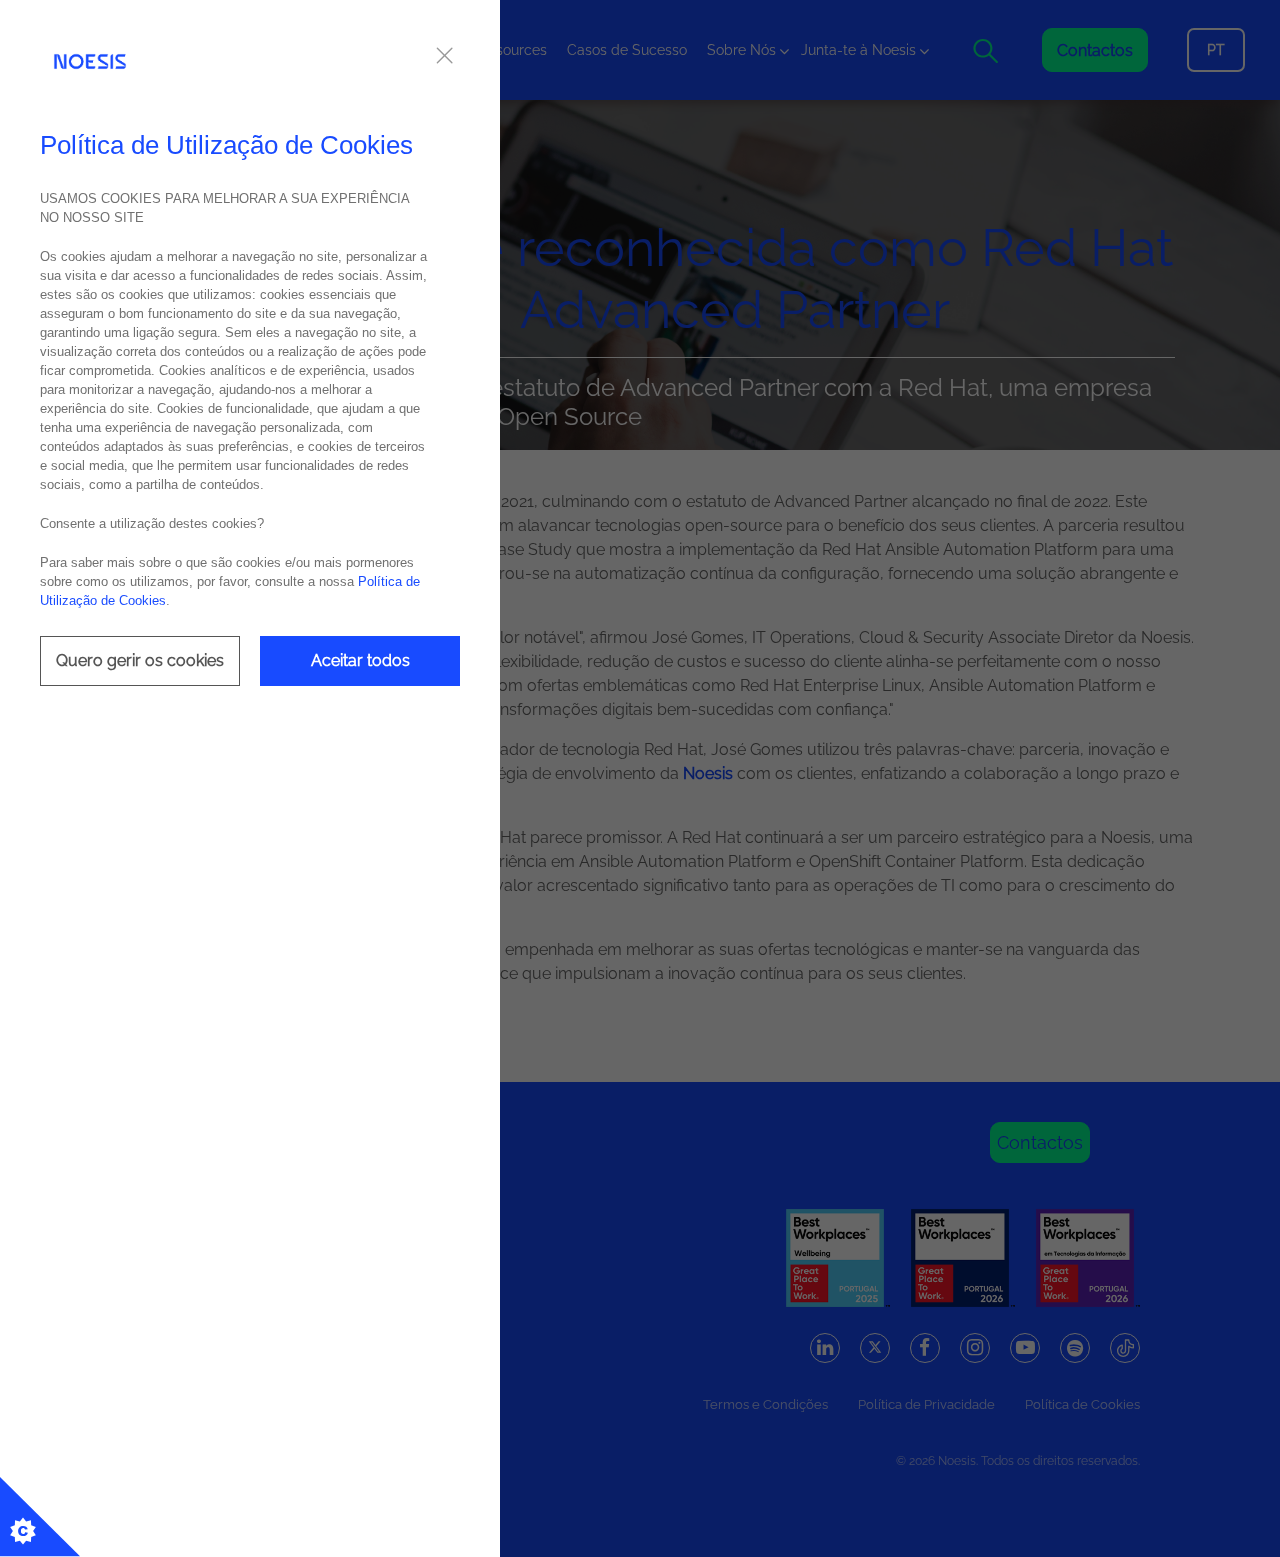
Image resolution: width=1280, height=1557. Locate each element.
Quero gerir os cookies (140, 660)
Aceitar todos (360, 660)
